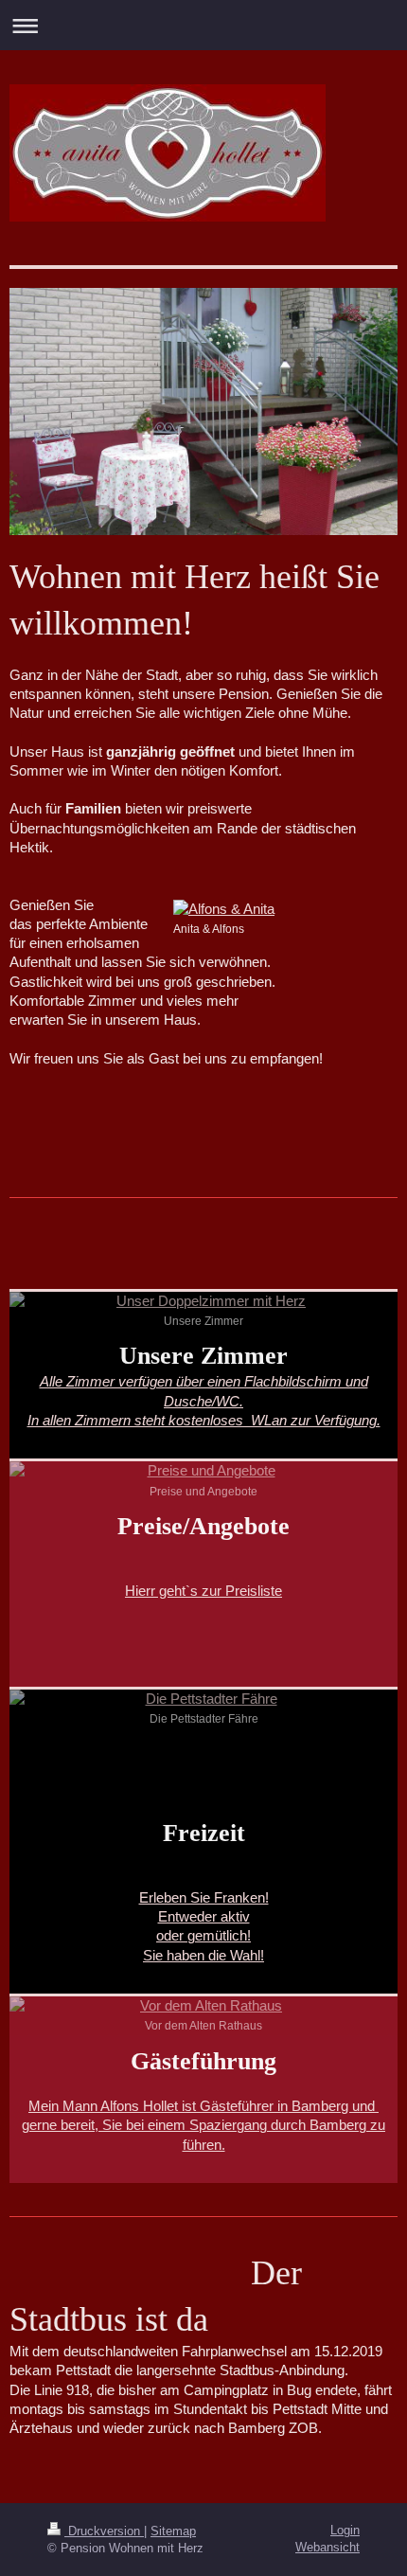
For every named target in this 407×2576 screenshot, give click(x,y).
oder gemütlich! (203, 1935)
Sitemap (173, 2531)
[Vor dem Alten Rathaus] (203, 2006)
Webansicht (327, 2547)
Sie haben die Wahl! (203, 1955)
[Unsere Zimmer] (203, 1301)
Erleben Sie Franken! (204, 1897)
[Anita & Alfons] (285, 909)
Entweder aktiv (204, 1916)
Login (345, 2530)
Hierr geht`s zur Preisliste (203, 1591)
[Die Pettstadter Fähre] (203, 1699)
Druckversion (104, 2531)
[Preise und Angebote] (203, 1471)
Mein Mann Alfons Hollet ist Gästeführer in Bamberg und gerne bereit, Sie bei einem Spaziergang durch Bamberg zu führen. (203, 2125)
